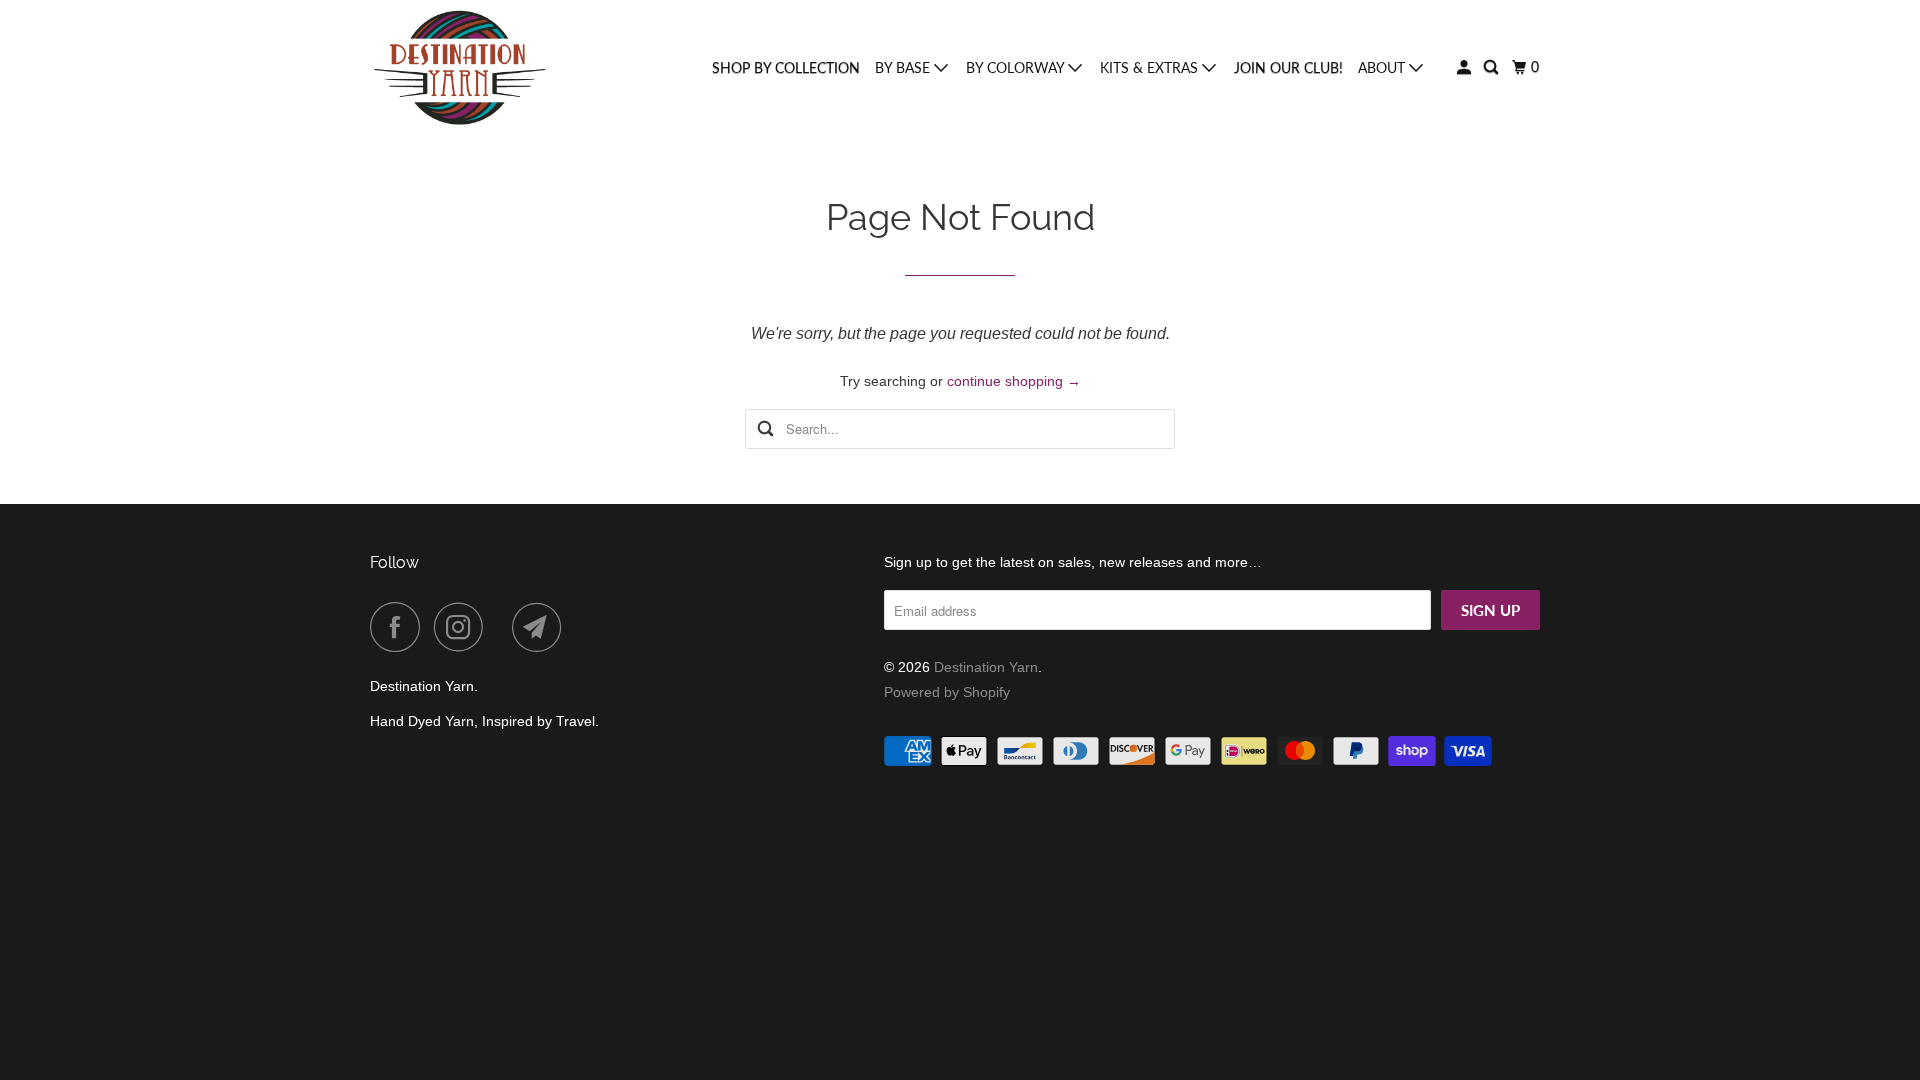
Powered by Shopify (947, 692)
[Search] (1492, 67)
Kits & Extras (1151, 67)
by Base (904, 67)
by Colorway (1017, 67)
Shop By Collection (786, 67)
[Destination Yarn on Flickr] (503, 627)
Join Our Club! (1288, 67)
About (1383, 67)
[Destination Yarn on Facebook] (400, 627)
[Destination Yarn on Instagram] (464, 627)
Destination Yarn (986, 667)
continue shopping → (1014, 381)
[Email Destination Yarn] (542, 627)
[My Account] (1465, 67)
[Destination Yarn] (460, 68)
